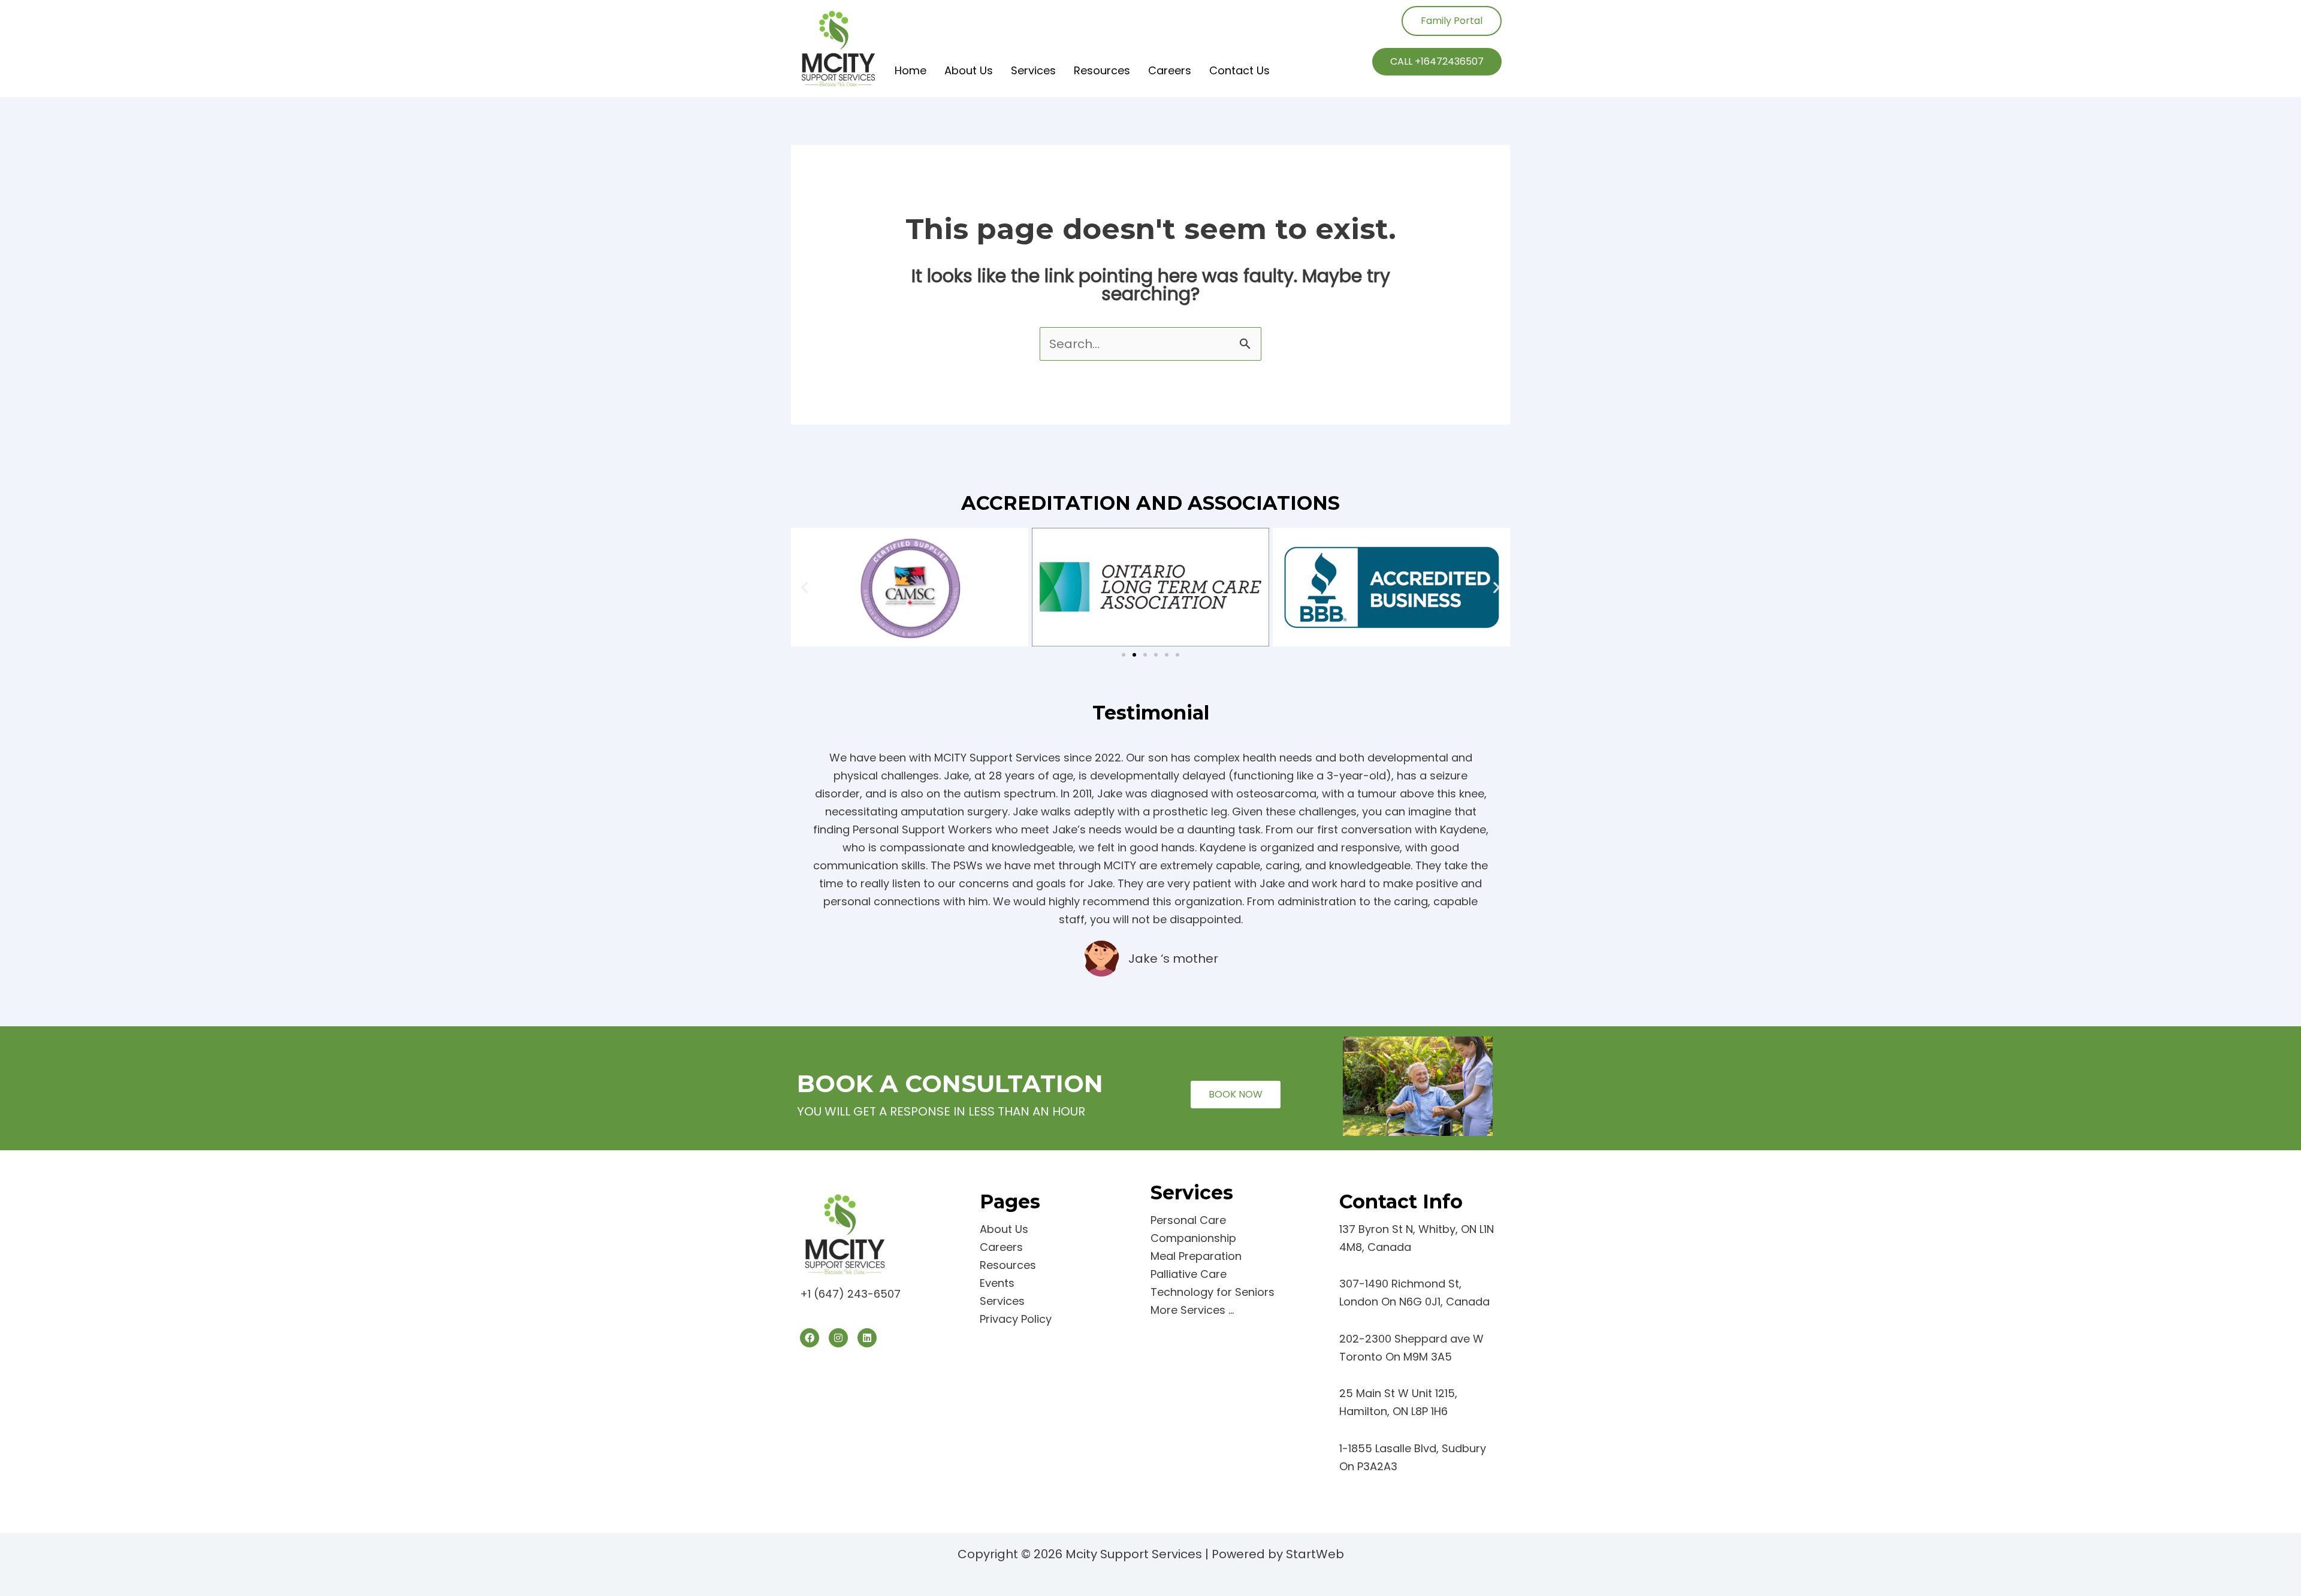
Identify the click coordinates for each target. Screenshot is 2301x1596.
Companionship (1193, 1238)
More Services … (1192, 1310)
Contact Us (1239, 70)
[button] (804, 587)
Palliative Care (1189, 1274)
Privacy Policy (1016, 1319)
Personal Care (1188, 1220)
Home (911, 70)
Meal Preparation (1196, 1256)
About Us (969, 70)
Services (1033, 70)
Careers (1170, 70)
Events (997, 1283)
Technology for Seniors (1213, 1292)
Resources (1102, 70)
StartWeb (1315, 1554)
